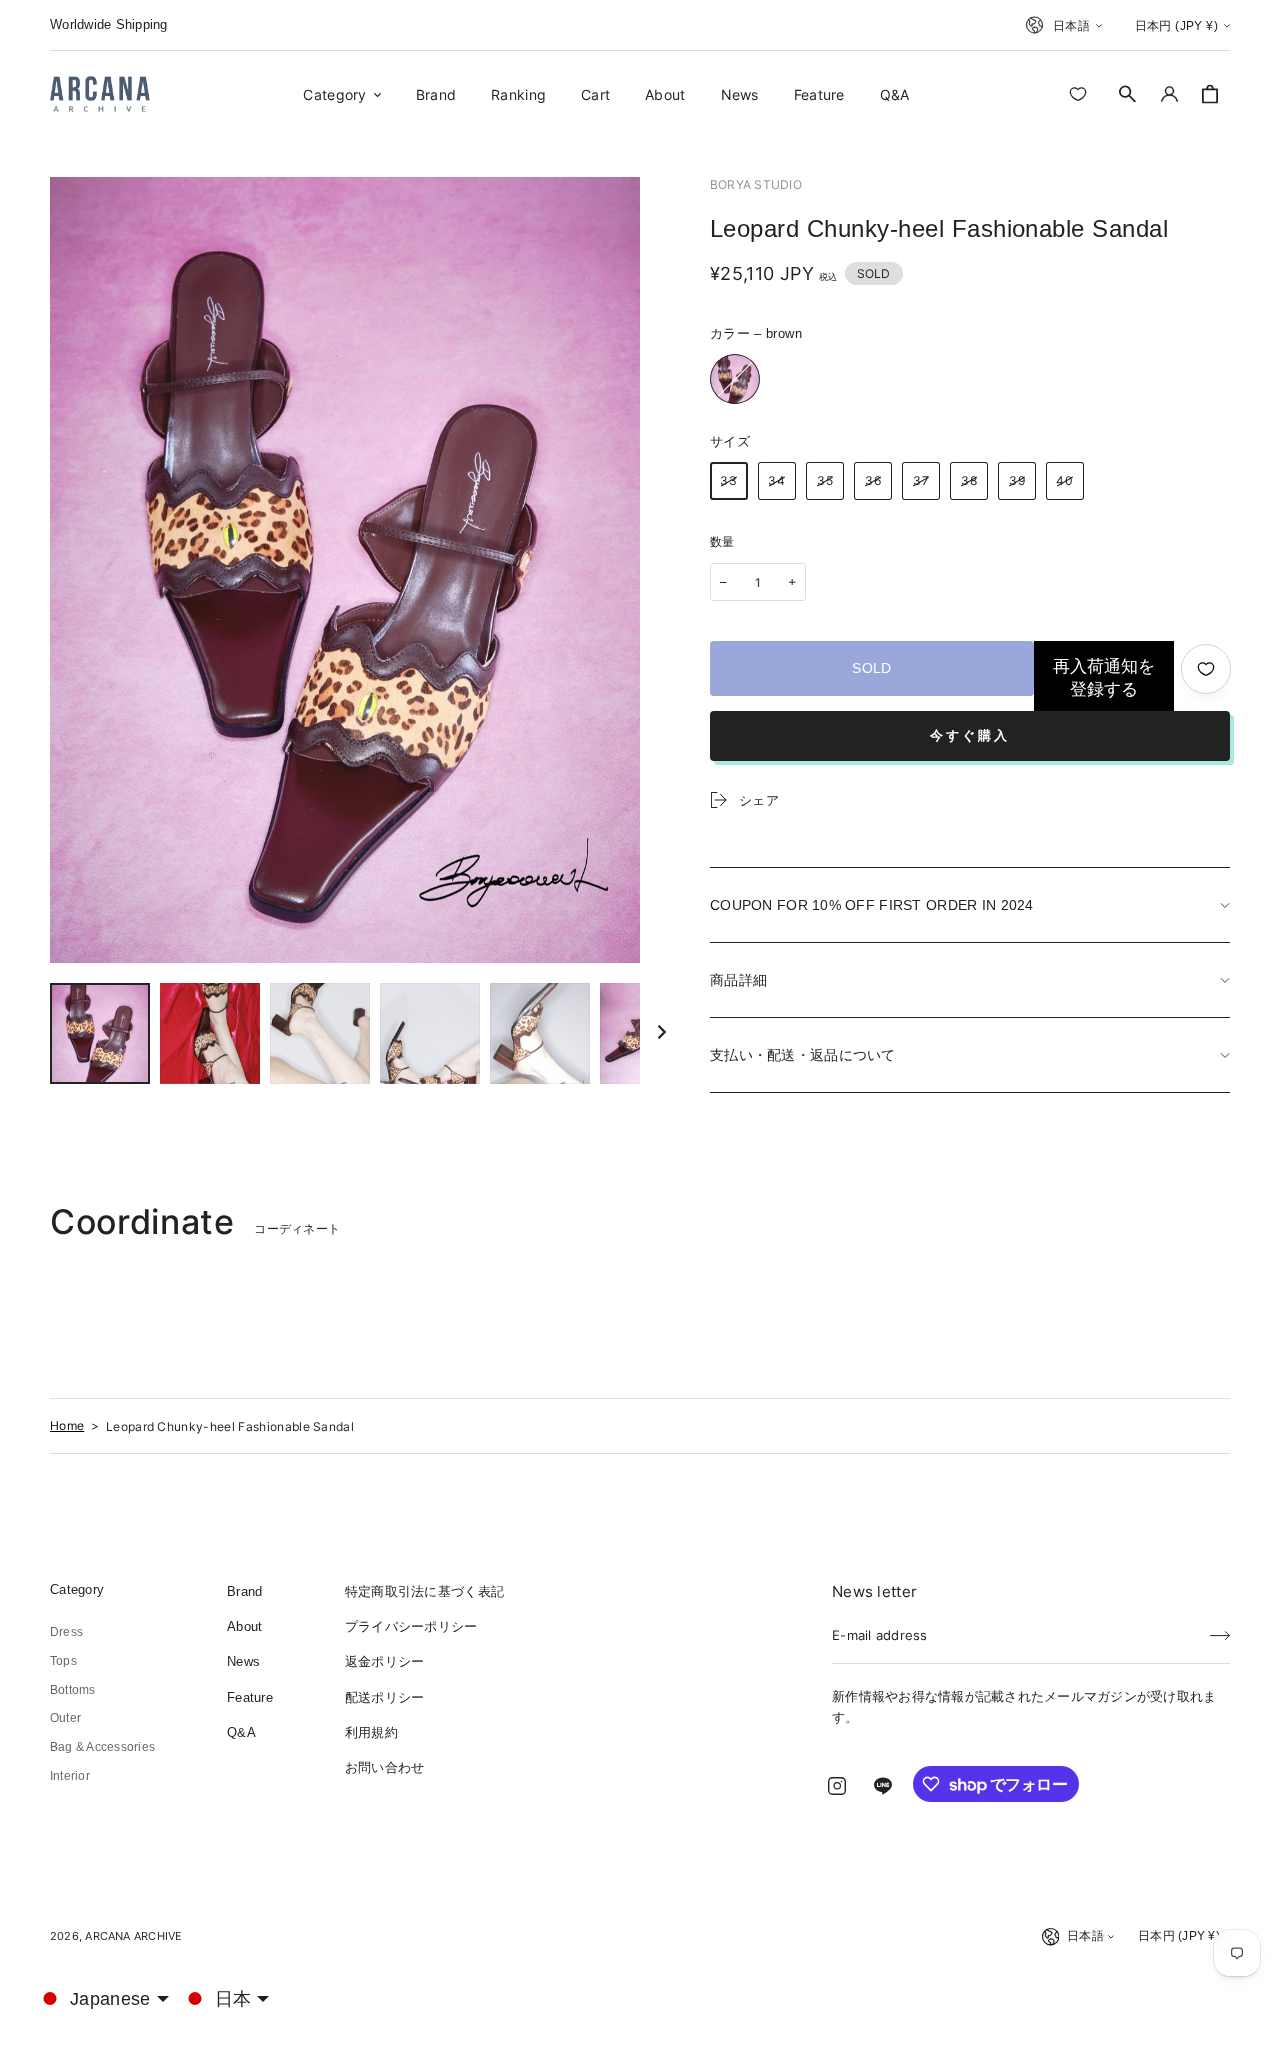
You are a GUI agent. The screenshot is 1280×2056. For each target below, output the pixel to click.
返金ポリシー (385, 1661)
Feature (250, 1697)
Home (67, 1425)
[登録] (1220, 1629)
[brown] (735, 379)
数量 (722, 542)
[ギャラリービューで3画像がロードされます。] (320, 1033)
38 (969, 480)
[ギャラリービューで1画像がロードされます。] (100, 1033)
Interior (70, 1776)
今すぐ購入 (970, 735)
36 (873, 480)
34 (777, 480)
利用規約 (371, 1732)
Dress (66, 1632)
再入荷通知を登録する (1104, 678)
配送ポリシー (385, 1697)
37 (921, 480)
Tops (63, 1661)
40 (1065, 480)
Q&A (241, 1732)
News (243, 1661)
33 (729, 480)
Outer (65, 1718)
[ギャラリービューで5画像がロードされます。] (540, 1033)
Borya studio (756, 184)
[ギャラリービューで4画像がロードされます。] (430, 1033)
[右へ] (662, 1034)
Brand (244, 1591)
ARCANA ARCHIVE (133, 1936)
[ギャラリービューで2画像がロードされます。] (210, 1033)
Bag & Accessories (102, 1747)
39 (1017, 480)
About (244, 1626)
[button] (1128, 94)
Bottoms (73, 1690)
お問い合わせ (385, 1767)
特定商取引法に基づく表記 (424, 1591)
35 (825, 480)
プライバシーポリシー (411, 1626)
